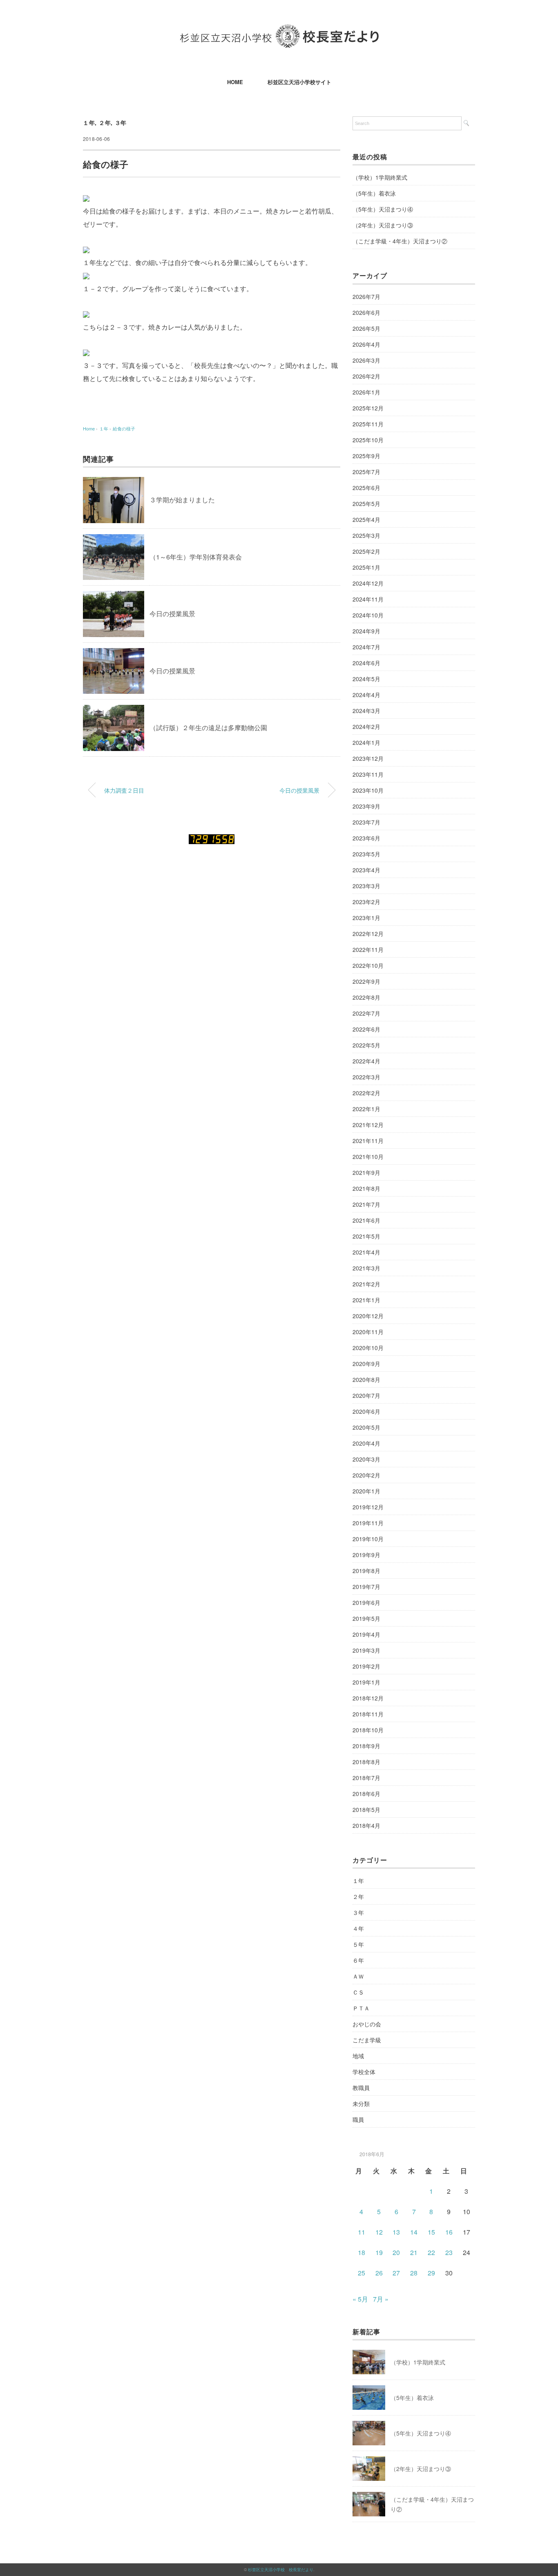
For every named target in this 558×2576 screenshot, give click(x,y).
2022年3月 (366, 1077)
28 (414, 2273)
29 (431, 2273)
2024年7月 (366, 647)
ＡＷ (358, 1976)
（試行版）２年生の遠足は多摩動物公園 (208, 728)
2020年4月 (366, 1443)
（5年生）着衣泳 (374, 193)
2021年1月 (366, 1300)
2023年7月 (366, 822)
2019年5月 (366, 1618)
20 (396, 2252)
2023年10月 (368, 790)
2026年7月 (366, 296)
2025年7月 (366, 472)
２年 (105, 123)
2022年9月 (366, 981)
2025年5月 (366, 504)
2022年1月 (366, 1109)
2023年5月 (366, 854)
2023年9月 (366, 806)
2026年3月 (366, 360)
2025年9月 (366, 456)
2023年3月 (366, 886)
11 (362, 2232)
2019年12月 (368, 1507)
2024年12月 (368, 583)
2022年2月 (366, 1093)
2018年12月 (368, 1698)
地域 (358, 2056)
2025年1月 (366, 567)
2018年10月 (368, 1730)
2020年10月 (368, 1348)
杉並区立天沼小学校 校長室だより (281, 2569)
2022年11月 (368, 949)
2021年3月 (366, 1268)
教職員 (361, 2088)
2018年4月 (366, 1825)
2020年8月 (366, 1379)
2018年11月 (368, 1714)
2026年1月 (366, 392)
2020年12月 (368, 1316)
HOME (235, 82)
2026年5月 (366, 328)
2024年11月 (368, 599)
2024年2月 (366, 726)
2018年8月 (366, 1762)
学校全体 (364, 2072)
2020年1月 (366, 1491)
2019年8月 (366, 1571)
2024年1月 (366, 742)
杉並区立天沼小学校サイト (299, 82)
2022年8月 (366, 997)
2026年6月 (366, 312)
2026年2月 (366, 376)
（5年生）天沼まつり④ (383, 209)
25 (362, 2273)
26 (379, 2273)
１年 (89, 123)
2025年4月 (366, 519)
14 (414, 2232)
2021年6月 (366, 1220)
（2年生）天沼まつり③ (383, 225)
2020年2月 (366, 1475)
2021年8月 (366, 1188)
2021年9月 (366, 1172)
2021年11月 (368, 1141)
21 (414, 2252)
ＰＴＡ (361, 2008)
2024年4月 (366, 695)
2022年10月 (368, 965)
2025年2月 (366, 551)
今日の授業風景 (172, 614)
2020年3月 (366, 1459)
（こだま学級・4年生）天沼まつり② (400, 241)
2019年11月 (368, 1523)
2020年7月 (366, 1395)
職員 (358, 2119)
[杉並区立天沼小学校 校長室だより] (279, 30)
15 (431, 2232)
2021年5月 (366, 1236)
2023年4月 (366, 870)
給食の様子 (124, 428)
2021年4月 (366, 1252)
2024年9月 (366, 631)
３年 (121, 123)
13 (396, 2232)
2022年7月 (366, 1013)
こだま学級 (367, 2040)
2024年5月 (366, 679)
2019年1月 (366, 1682)
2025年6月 (366, 488)
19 (379, 2252)
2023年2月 (366, 902)
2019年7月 (366, 1587)
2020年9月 (366, 1364)
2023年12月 (368, 758)
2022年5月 (366, 1045)
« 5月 (360, 2299)
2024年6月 (366, 663)
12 (379, 2232)
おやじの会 (367, 2024)
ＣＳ (358, 1992)
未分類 (361, 2104)
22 (431, 2252)
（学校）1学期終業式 (380, 177)
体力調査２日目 (124, 790)
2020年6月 (366, 1411)
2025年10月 (368, 440)
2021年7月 (366, 1204)
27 (396, 2273)
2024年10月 (368, 615)
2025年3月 (366, 535)
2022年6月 (366, 1029)
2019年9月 (366, 1555)
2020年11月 (368, 1332)
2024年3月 (366, 711)
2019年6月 (366, 1602)
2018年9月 (366, 1746)
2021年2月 (366, 1284)
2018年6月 (366, 1794)
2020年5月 (366, 1427)
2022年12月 (368, 934)
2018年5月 (366, 1809)
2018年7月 (366, 1778)
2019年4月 (366, 1634)
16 (449, 2232)
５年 (358, 1944)
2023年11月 (368, 774)
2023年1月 (366, 918)
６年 (358, 1960)
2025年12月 (368, 408)
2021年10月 (368, 1157)
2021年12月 (368, 1125)
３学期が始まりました (182, 500)
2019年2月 (366, 1666)
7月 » (381, 2299)
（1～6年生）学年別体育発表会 (196, 557)
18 (362, 2252)
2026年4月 (366, 344)
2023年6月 (366, 838)
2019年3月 (366, 1650)
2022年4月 (366, 1061)
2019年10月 (368, 1539)
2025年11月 (368, 424)
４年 (358, 1928)
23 (449, 2252)
